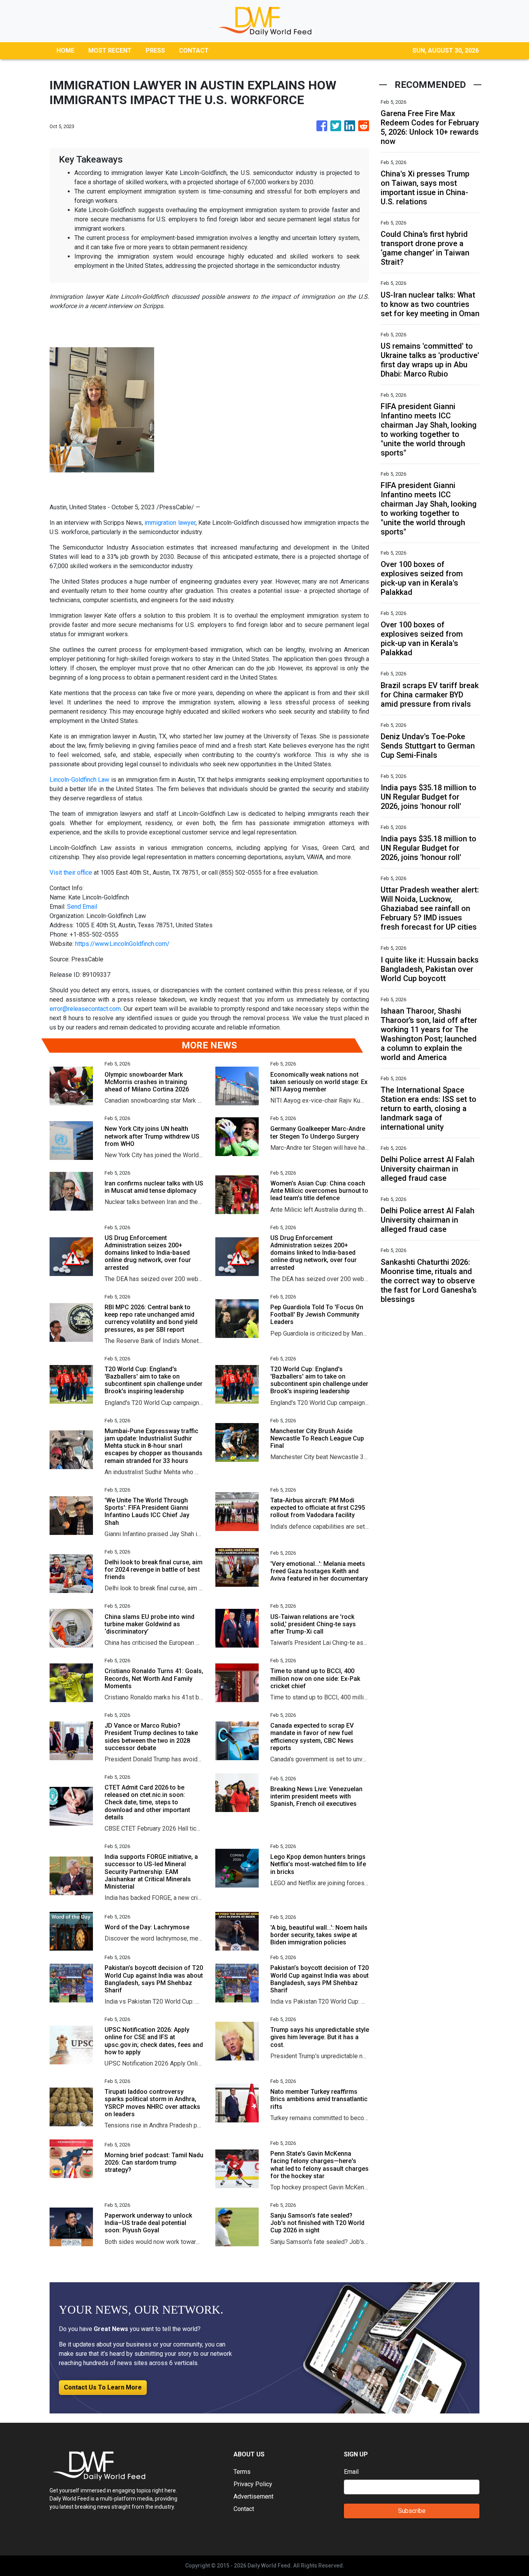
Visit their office (71, 873)
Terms (242, 2472)
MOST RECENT (110, 51)
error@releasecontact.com (85, 1009)
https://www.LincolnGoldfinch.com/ (122, 944)
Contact (244, 2509)
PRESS (155, 51)
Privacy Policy (253, 2484)
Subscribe (412, 2511)
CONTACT (194, 51)
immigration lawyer (170, 523)
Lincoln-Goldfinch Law (79, 780)
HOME (65, 51)
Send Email (82, 907)
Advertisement (253, 2496)
